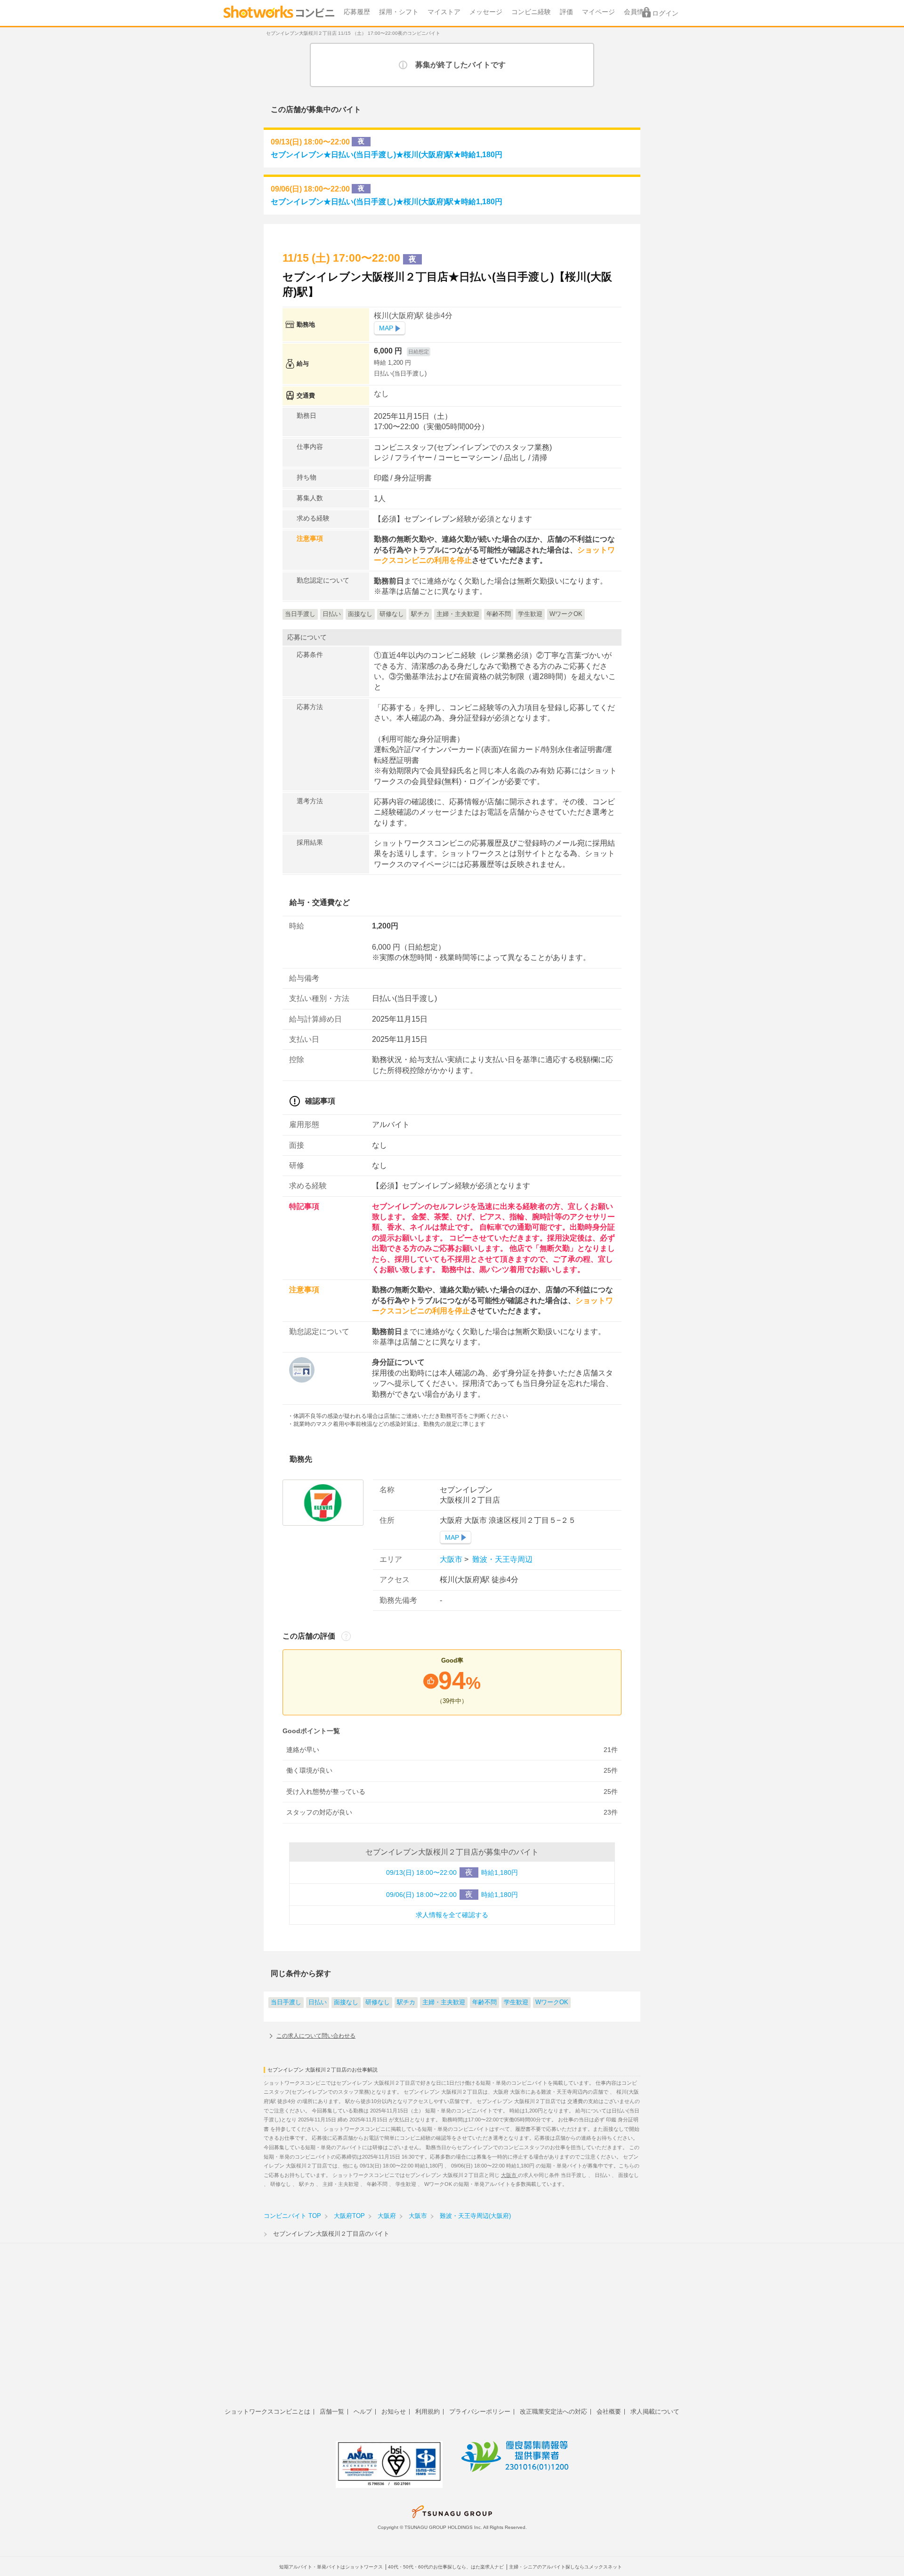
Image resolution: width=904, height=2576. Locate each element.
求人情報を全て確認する (452, 1915)
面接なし (346, 2002)
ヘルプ (363, 2412)
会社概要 (609, 2412)
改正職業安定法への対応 (553, 2412)
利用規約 (428, 2412)
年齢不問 (484, 2002)
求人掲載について (655, 2412)
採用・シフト (399, 12)
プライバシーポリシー (480, 2412)
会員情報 (637, 12)
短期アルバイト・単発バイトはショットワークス (331, 2567)
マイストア (444, 12)
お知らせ (394, 2412)
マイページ (598, 12)
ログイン (665, 13)
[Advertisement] (452, 2330)
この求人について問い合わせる (316, 2036)
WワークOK (552, 2002)
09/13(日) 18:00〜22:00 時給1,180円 (452, 1872)
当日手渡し (286, 2002)
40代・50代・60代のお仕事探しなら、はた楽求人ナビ (446, 2567)
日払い (318, 2002)
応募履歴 (357, 12)
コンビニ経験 (531, 12)
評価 (566, 12)
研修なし (378, 2002)
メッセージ (486, 12)
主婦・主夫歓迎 (444, 2002)
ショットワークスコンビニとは (267, 2412)
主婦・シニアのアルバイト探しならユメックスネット (565, 2567)
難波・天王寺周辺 (501, 1559)
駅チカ (406, 2002)
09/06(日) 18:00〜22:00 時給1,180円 (452, 1894)
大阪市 (452, 1559)
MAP (386, 328)
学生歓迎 (516, 2002)
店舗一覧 (332, 2412)
